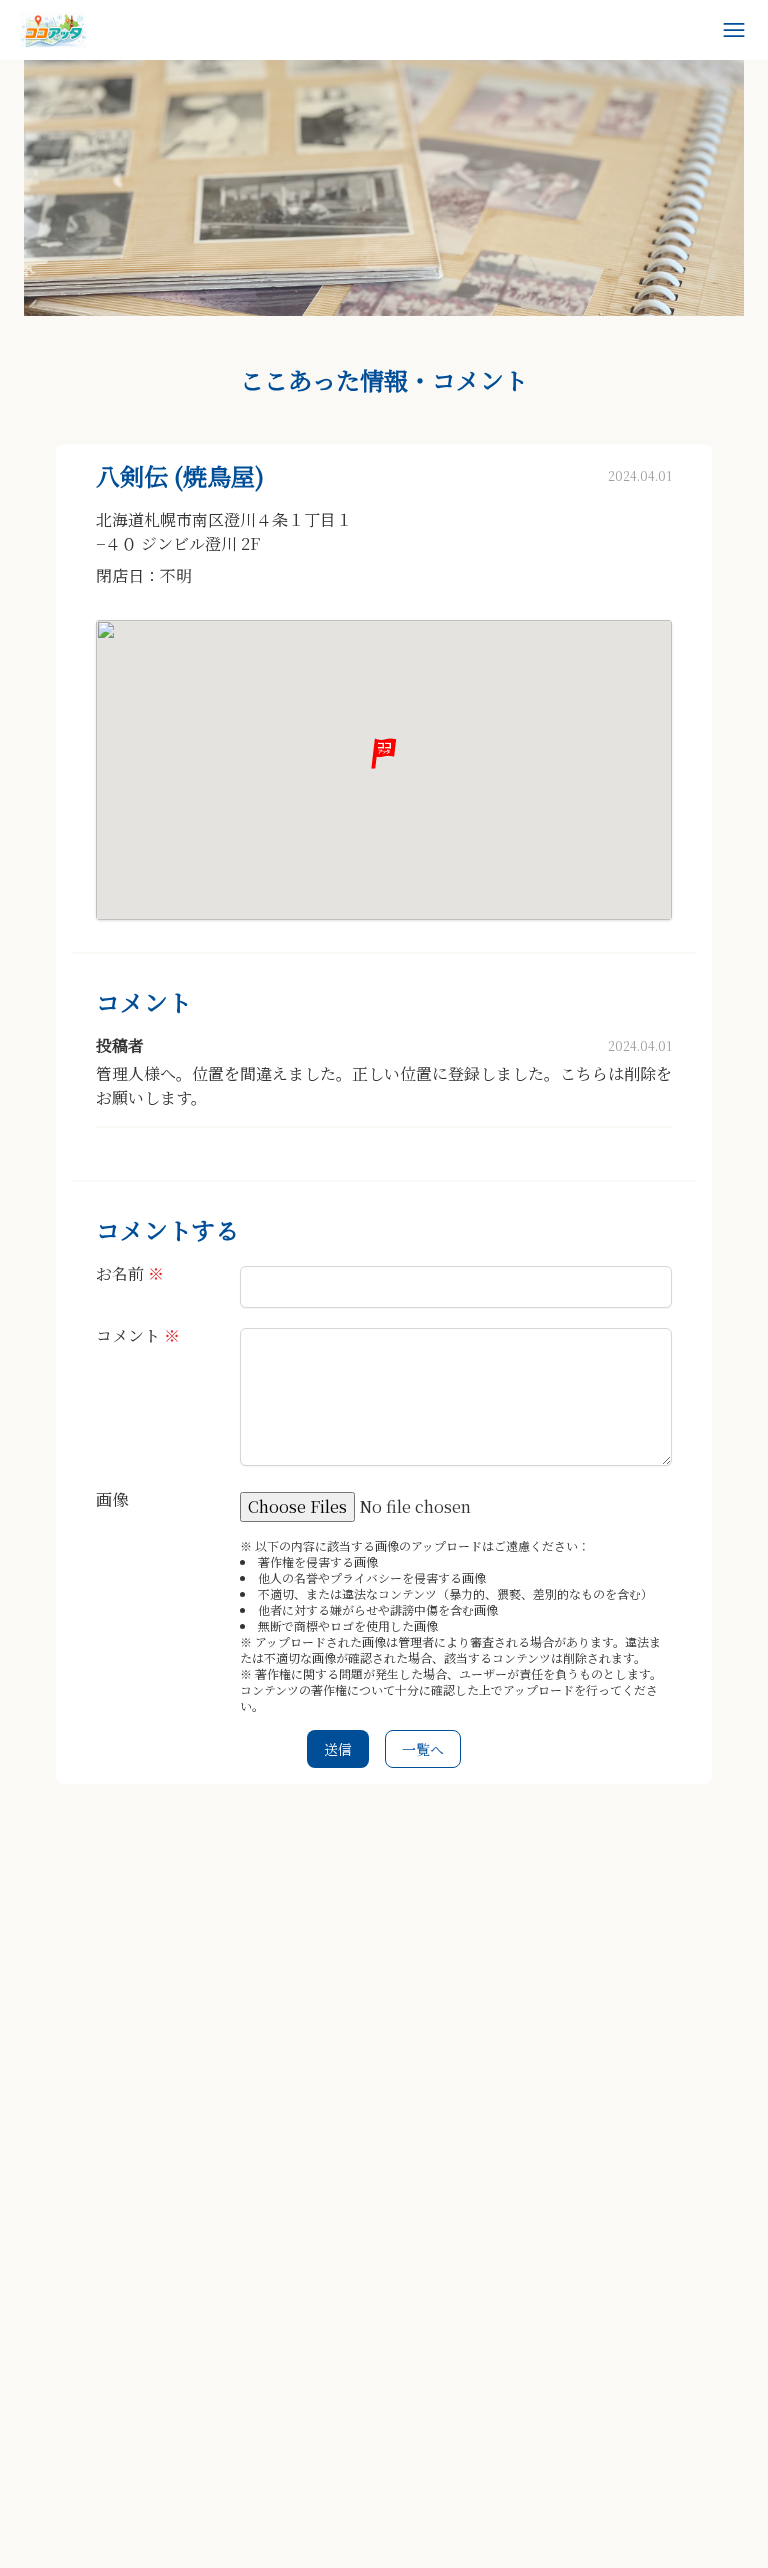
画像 (112, 1499)
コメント (138, 1335)
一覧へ (423, 1749)
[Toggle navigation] (734, 30)
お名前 (130, 1273)
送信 (338, 1749)
